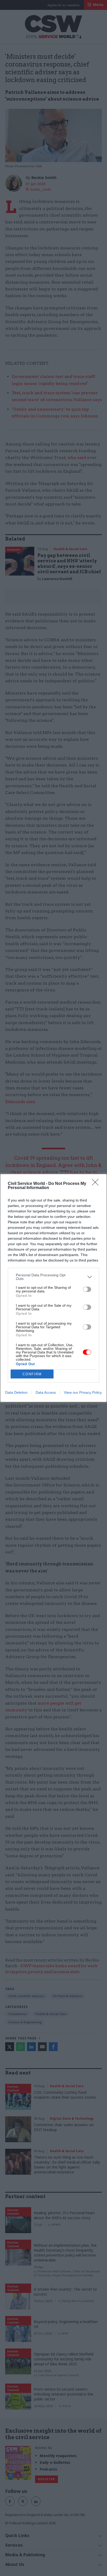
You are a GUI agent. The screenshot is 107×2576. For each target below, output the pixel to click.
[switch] (87, 1289)
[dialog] (53, 1288)
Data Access (46, 1392)
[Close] (97, 1184)
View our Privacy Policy (83, 1392)
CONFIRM (32, 1374)
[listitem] (53, 1277)
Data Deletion (16, 1392)
